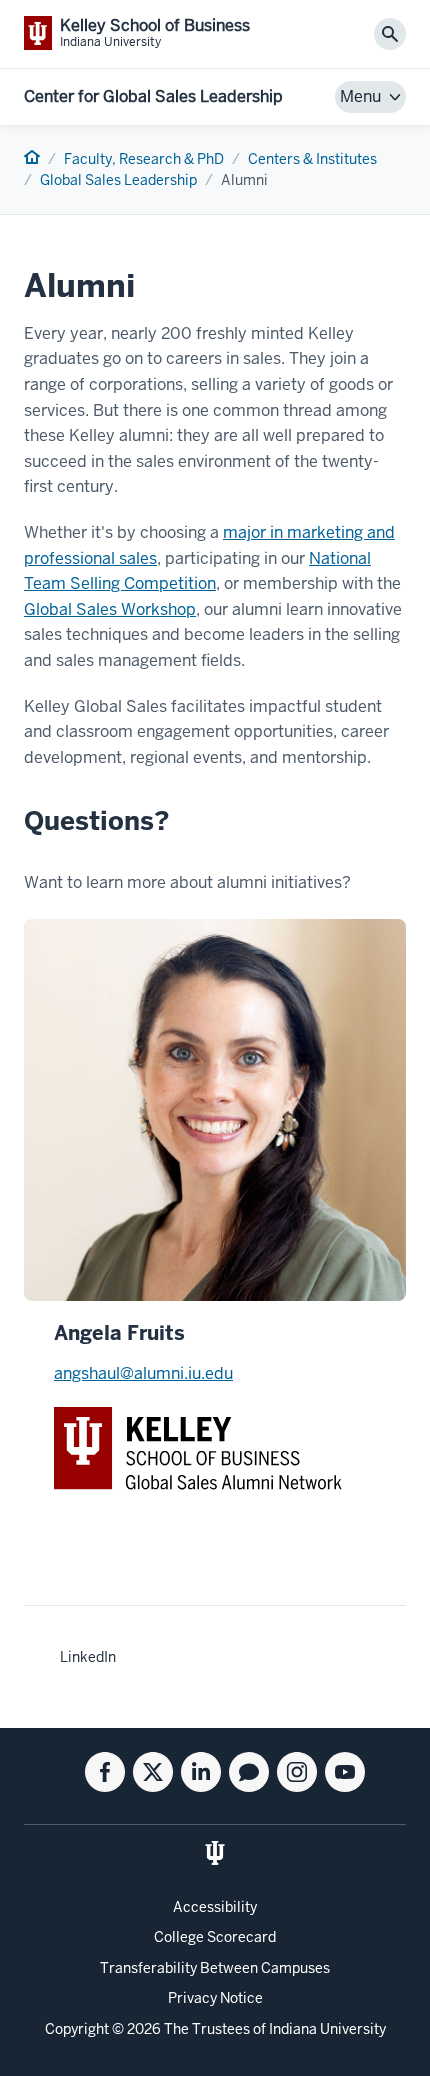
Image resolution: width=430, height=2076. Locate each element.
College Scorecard (215, 1937)
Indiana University (327, 2029)
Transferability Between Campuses (215, 1968)
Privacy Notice (215, 1998)
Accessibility (215, 1907)
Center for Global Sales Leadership (153, 96)
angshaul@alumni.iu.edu (143, 1373)
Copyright (77, 2029)
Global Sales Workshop (110, 609)
